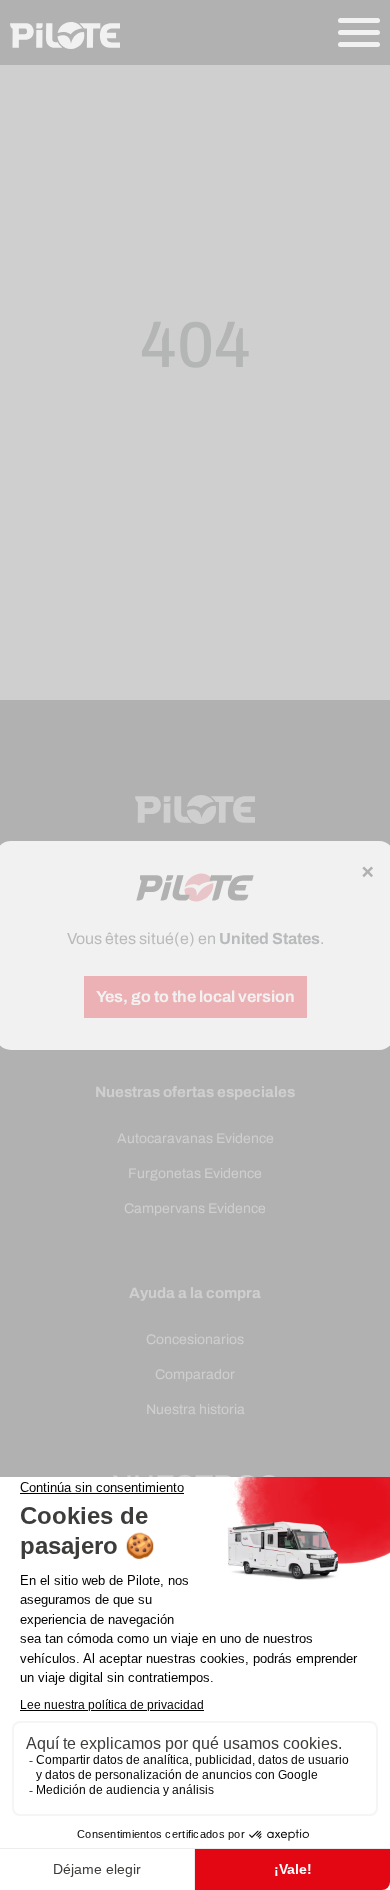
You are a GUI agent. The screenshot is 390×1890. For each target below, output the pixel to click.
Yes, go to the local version (195, 996)
